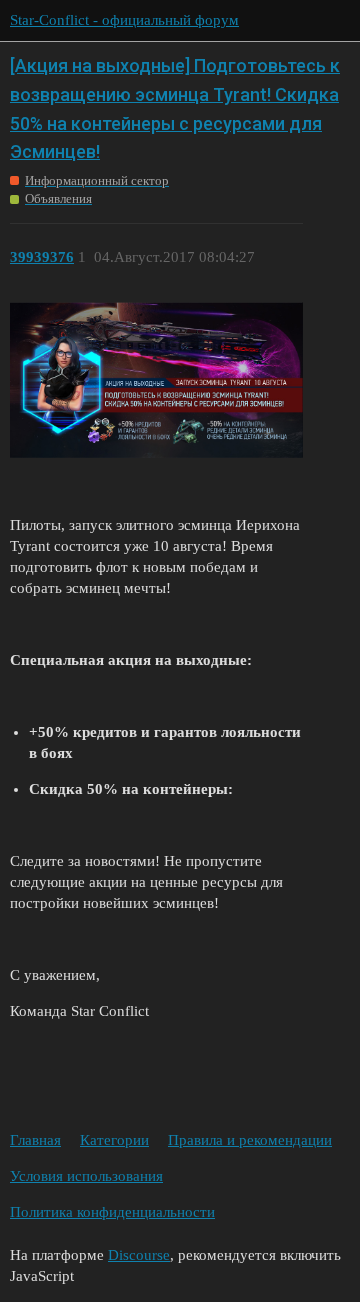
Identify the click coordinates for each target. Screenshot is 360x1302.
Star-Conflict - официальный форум (124, 20)
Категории (114, 1140)
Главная (35, 1140)
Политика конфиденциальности (112, 1212)
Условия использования (86, 1176)
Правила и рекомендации (250, 1140)
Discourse (139, 1255)
